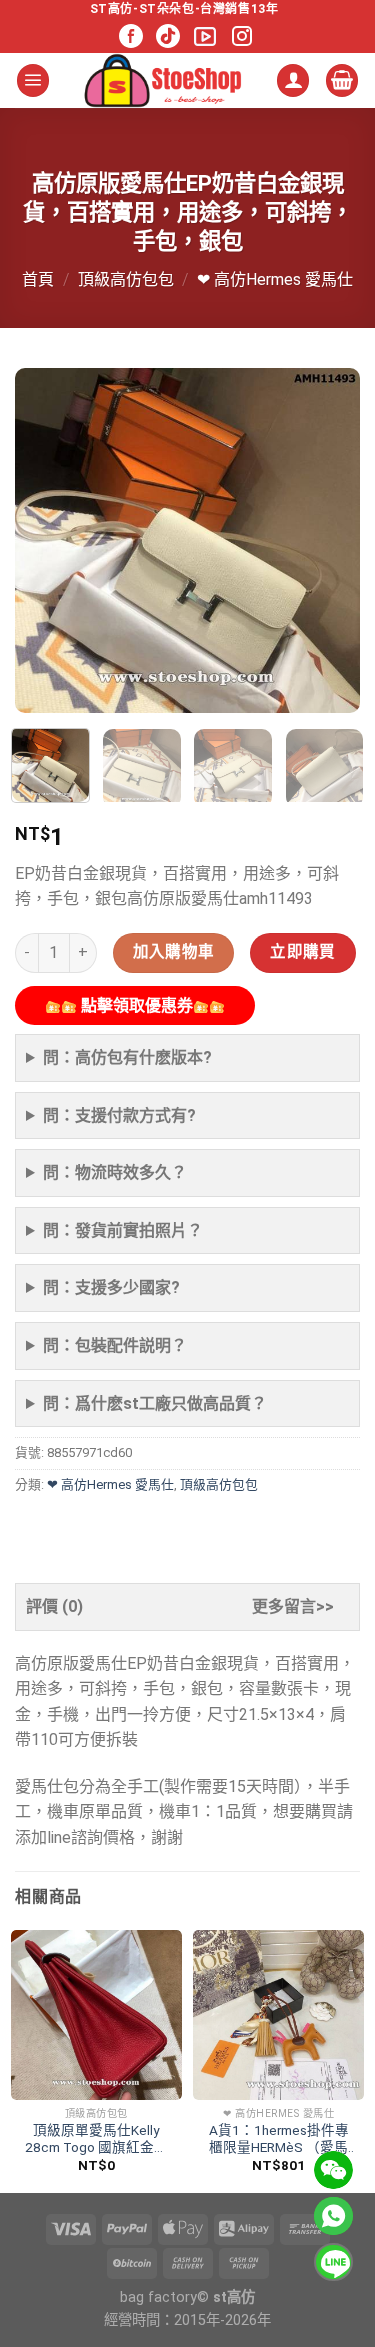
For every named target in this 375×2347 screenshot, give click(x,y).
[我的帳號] (293, 80)
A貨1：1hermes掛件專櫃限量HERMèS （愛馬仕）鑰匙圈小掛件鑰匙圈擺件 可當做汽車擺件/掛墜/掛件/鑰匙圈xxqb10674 (278, 2139)
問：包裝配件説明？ (115, 1345)
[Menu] (33, 80)
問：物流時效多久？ (115, 1172)
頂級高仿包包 (126, 279)
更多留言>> (293, 1606)
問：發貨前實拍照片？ (123, 1230)
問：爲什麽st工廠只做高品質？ (155, 1403)
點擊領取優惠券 (135, 1005)
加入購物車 (174, 952)
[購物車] (342, 80)
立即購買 (303, 952)
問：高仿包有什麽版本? (127, 1057)
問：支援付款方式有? (119, 1115)
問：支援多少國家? (111, 1287)
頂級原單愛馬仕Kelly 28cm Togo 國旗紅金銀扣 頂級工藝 (96, 2139)
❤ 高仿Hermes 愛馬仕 (275, 279)
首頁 (38, 279)
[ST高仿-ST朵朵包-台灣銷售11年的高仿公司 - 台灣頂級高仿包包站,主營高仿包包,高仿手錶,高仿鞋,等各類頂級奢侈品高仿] (163, 80)
